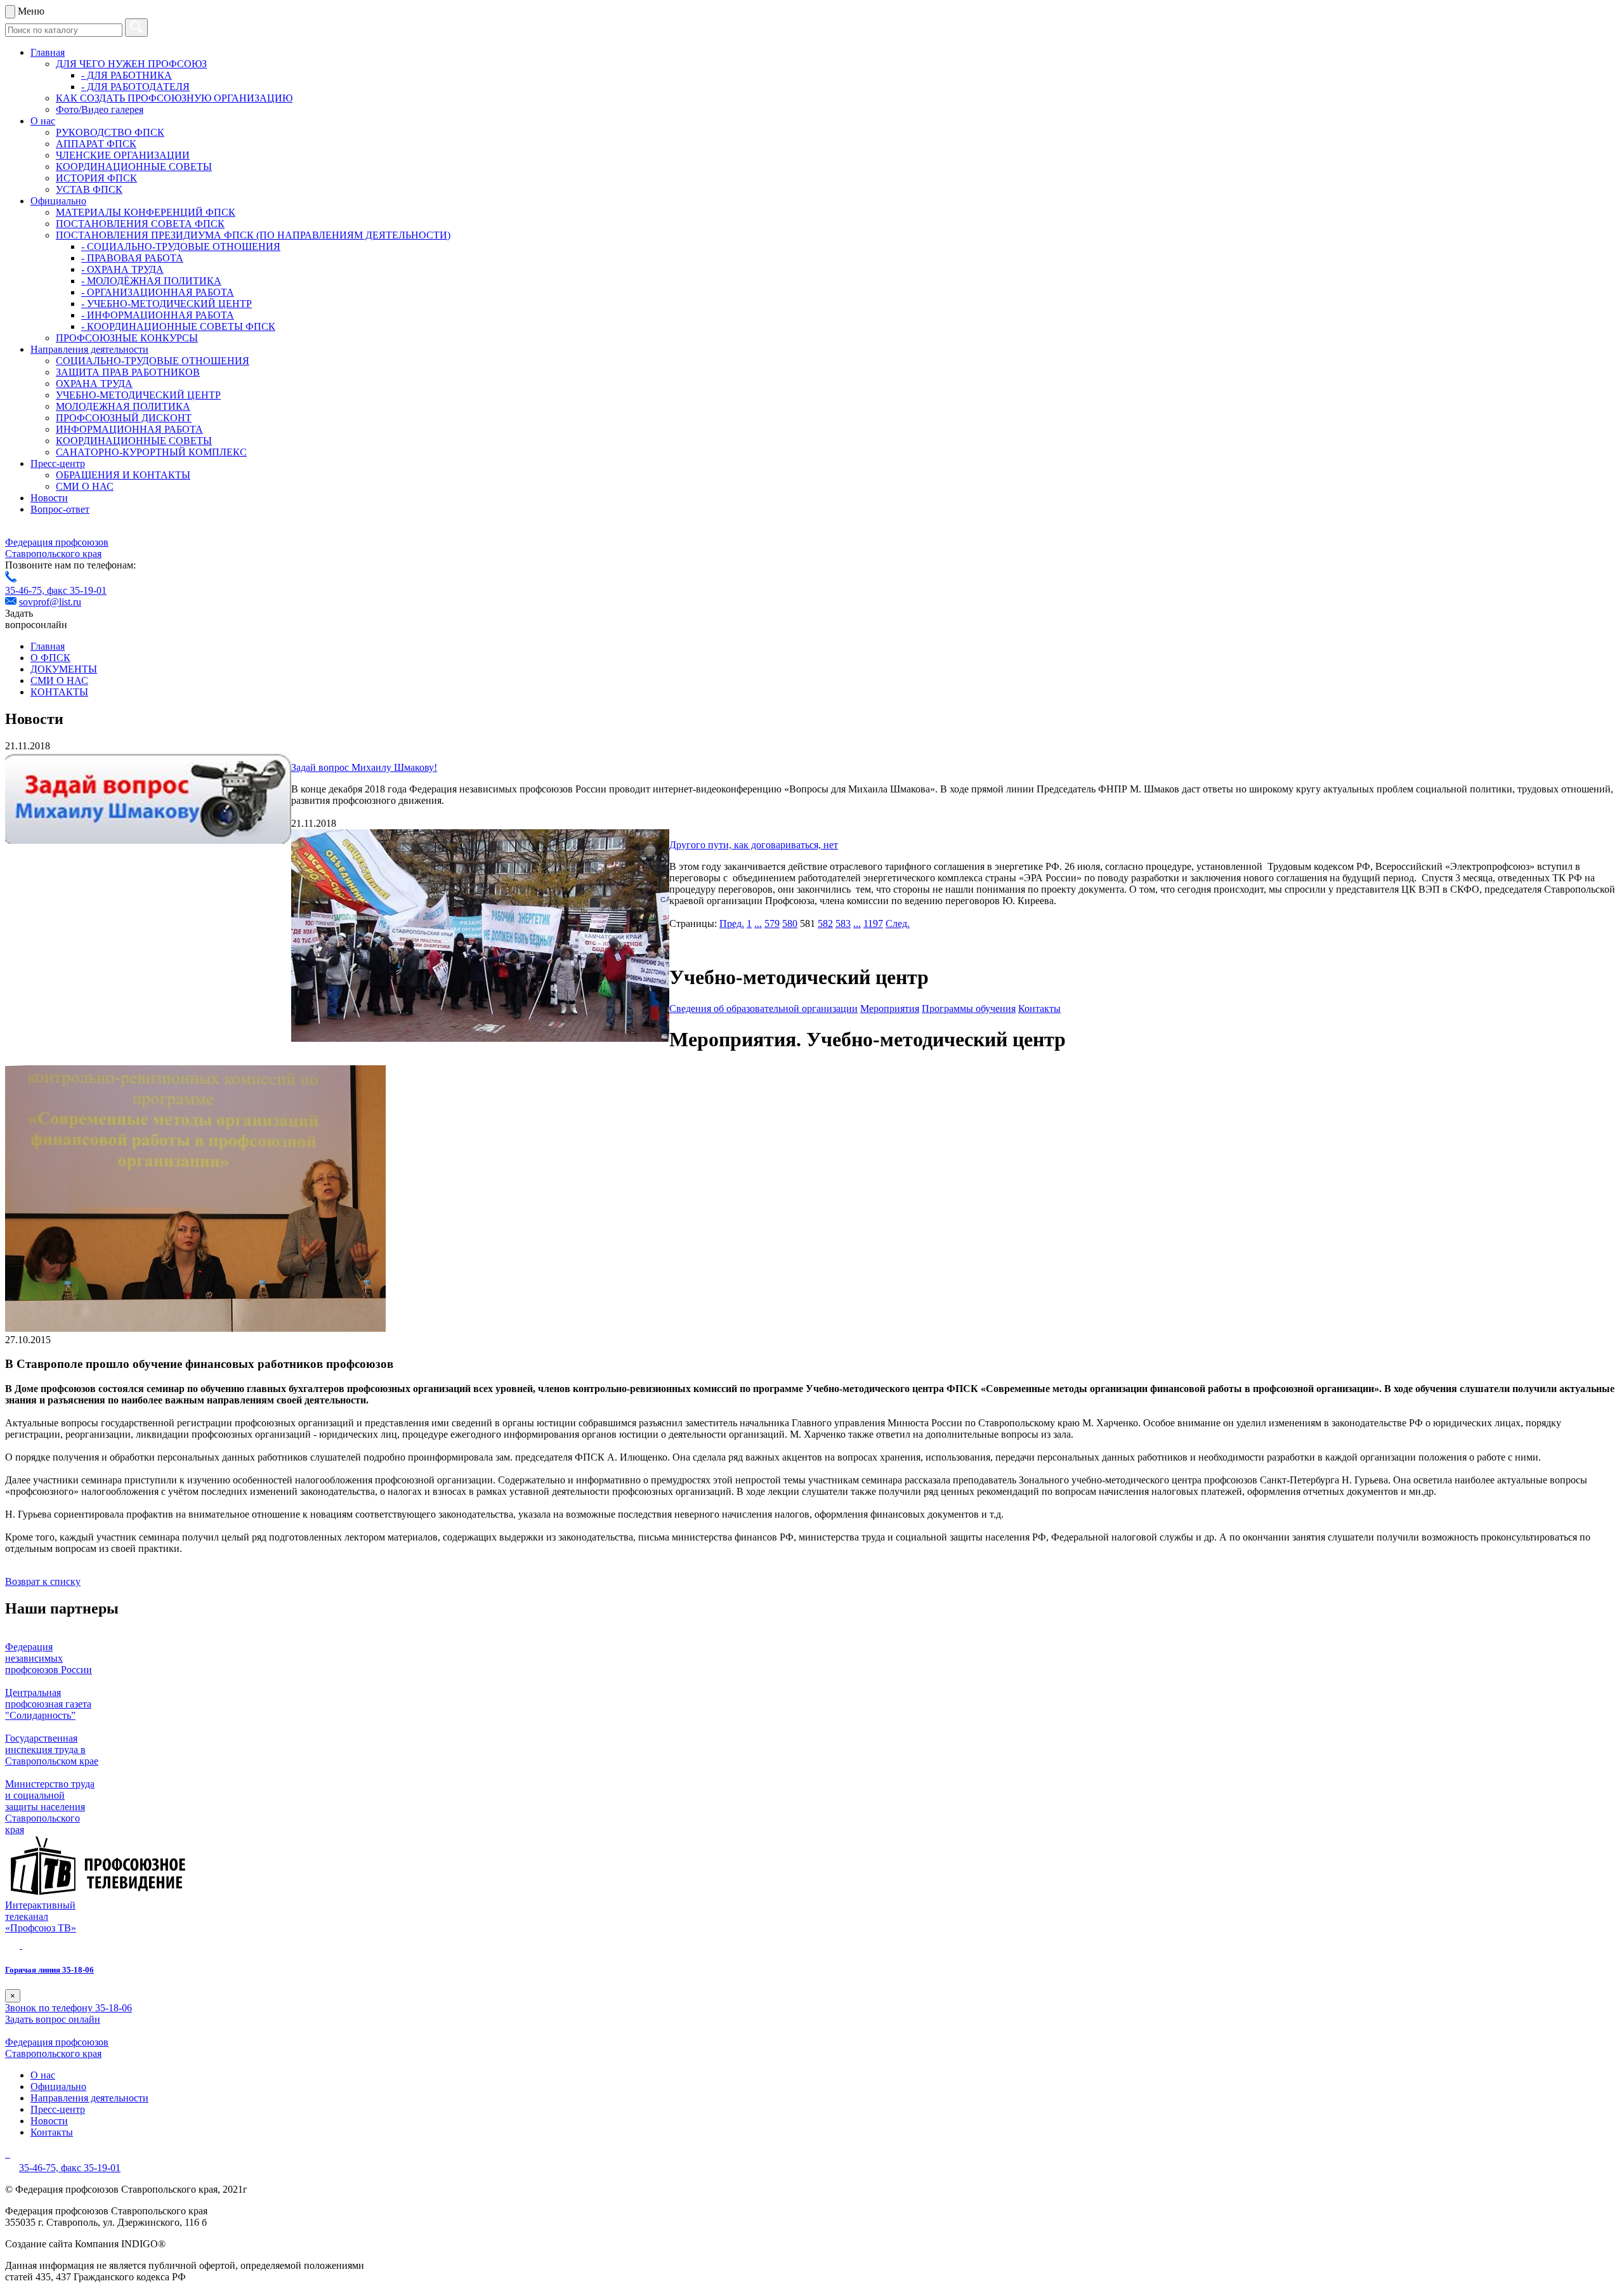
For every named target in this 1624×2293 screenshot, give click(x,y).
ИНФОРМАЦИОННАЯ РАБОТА (129, 429)
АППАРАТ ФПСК (96, 144)
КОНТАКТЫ (59, 692)
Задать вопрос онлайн (53, 2019)
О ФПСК (50, 658)
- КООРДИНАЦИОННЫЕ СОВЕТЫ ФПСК (178, 326)
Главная (48, 52)
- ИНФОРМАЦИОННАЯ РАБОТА (158, 315)
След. (898, 923)
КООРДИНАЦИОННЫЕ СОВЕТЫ (134, 167)
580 (790, 923)
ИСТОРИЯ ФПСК (96, 178)
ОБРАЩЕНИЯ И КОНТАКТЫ (123, 475)
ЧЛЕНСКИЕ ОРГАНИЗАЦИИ (123, 155)
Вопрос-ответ (60, 509)
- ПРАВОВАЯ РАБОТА (132, 258)
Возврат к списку (43, 1581)
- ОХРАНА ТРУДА (122, 269)
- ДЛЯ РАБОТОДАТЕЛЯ (135, 87)
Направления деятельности (89, 349)
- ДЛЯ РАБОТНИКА (127, 75)
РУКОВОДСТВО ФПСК (110, 132)
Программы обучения (969, 1009)
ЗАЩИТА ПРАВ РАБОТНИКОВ (128, 372)
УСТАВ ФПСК (89, 189)
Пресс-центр (58, 463)
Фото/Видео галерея (100, 109)
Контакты (1039, 1009)
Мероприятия (890, 1009)
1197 (873, 923)
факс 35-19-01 (77, 590)
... (758, 923)
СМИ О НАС (85, 486)
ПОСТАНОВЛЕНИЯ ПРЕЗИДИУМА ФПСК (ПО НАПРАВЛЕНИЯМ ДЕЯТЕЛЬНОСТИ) (253, 235)
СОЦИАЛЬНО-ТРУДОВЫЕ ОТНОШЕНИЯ (153, 361)
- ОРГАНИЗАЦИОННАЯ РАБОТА (158, 292)
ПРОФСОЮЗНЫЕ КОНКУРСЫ (127, 338)
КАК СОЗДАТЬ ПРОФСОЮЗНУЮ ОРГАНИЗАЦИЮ (174, 98)
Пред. (732, 923)
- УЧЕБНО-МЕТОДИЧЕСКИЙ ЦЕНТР (167, 304)
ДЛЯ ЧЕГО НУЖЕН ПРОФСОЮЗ (131, 64)
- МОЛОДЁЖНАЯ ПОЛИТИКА (151, 281)
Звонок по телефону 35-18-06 (69, 2008)
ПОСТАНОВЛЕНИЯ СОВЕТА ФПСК (140, 224)
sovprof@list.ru (50, 602)
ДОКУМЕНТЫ (64, 669)
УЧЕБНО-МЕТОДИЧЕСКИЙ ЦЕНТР (138, 395)
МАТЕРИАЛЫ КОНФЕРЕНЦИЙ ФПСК (146, 212)
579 (772, 923)
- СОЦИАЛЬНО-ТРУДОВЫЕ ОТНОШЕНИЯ (181, 246)
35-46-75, (26, 590)
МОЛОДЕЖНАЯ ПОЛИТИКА (123, 406)
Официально (58, 201)
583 (843, 923)
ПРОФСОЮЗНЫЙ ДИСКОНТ (124, 418)
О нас (43, 121)
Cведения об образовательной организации (763, 1009)
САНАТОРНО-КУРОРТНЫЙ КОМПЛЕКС (151, 452)
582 (825, 923)
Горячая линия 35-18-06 (49, 1970)
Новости (49, 498)
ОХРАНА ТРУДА (94, 384)
